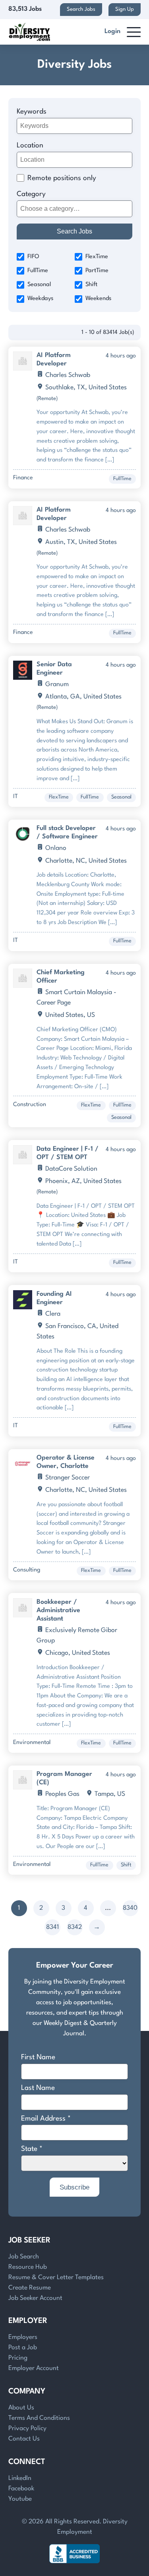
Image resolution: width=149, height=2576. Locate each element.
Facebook (21, 2489)
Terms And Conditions (39, 2418)
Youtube (20, 2499)
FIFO (33, 257)
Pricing (18, 2358)
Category (31, 194)
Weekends (98, 299)
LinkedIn (20, 2478)
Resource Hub (28, 2267)
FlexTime (97, 257)
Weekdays (40, 299)
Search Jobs (81, 9)
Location (30, 146)
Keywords (32, 112)
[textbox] (73, 209)
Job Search (24, 2257)
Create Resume (30, 2288)
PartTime (97, 271)
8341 (52, 1927)
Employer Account (34, 2368)
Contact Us (24, 2439)
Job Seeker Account (35, 2298)
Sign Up (125, 9)
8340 (130, 1908)
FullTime (38, 271)
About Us (21, 2408)
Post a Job (23, 2348)
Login (112, 31)
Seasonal (39, 285)
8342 (75, 1927)
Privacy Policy (27, 2429)
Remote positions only (62, 178)
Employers (23, 2337)
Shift (91, 285)
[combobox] (75, 209)
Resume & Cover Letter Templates (56, 2278)
